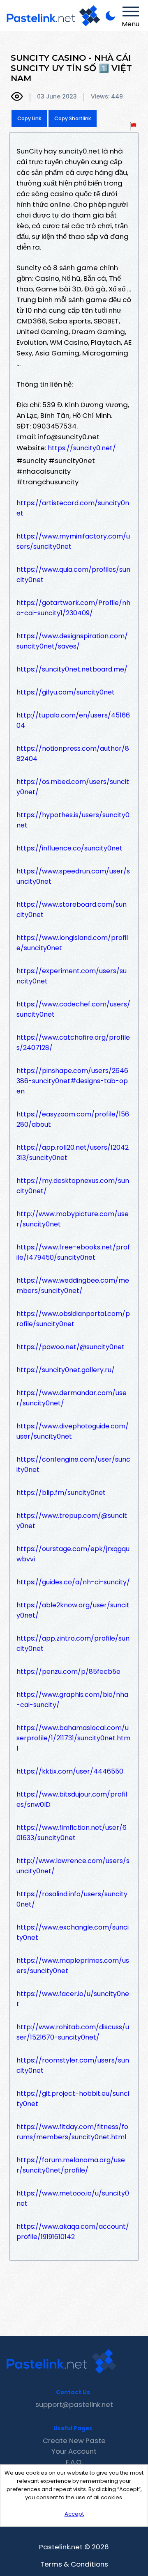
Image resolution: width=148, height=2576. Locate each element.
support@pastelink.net (74, 2404)
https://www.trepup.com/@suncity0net (72, 1521)
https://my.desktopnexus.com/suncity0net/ (73, 1186)
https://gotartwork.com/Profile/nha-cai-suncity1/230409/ (73, 608)
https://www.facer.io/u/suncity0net (73, 1999)
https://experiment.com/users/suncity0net (72, 976)
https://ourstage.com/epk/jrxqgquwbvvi (73, 1554)
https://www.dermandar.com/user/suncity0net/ (72, 1398)
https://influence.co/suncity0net (69, 848)
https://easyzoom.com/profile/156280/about (73, 1119)
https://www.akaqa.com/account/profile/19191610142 (73, 2232)
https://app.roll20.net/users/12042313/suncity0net (73, 1153)
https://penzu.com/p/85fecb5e (68, 1672)
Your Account (74, 2451)
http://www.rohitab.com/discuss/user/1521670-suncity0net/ (73, 2032)
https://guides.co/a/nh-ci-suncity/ (73, 1582)
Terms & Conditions (74, 2564)
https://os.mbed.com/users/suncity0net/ (73, 787)
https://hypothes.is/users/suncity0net (73, 820)
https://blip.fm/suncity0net (61, 1493)
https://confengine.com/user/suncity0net (73, 1464)
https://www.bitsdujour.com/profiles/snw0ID (72, 1799)
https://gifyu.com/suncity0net (66, 692)
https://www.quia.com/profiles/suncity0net (73, 575)
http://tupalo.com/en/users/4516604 (73, 720)
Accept (74, 2514)
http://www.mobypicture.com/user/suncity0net (73, 1219)
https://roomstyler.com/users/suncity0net (73, 2065)
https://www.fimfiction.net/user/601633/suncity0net (72, 1833)
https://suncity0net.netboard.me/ (72, 669)
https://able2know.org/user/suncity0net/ (73, 1610)
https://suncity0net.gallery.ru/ (66, 1370)
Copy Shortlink (73, 118)
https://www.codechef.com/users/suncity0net (73, 1009)
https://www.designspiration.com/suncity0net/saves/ (72, 641)
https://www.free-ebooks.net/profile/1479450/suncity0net (73, 1252)
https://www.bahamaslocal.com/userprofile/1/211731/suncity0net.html (73, 1738)
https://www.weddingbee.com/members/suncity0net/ (73, 1286)
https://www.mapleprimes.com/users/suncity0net (73, 1966)
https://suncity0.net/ (82, 448)
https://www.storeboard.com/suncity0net (72, 910)
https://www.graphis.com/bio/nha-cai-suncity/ (72, 1700)
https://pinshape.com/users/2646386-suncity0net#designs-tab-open (72, 1081)
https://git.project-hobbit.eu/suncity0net (73, 2099)
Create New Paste (74, 2441)
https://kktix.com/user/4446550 (70, 1771)
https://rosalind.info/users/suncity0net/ (72, 1899)
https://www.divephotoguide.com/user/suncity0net (73, 1431)
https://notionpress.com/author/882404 (73, 754)
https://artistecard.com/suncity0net (73, 508)
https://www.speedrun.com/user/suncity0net (73, 876)
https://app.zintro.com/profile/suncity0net (73, 1643)
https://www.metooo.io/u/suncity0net (73, 2198)
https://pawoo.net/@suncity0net (71, 1347)
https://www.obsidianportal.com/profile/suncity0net (73, 1319)
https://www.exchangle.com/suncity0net (73, 1932)
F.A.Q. (74, 2462)
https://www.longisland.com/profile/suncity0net (72, 943)
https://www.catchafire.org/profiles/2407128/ (73, 1043)
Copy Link (29, 118)
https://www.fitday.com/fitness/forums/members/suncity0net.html (72, 2132)
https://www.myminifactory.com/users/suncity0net (73, 541)
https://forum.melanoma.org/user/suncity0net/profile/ (71, 2165)
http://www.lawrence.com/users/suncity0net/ (73, 1866)
